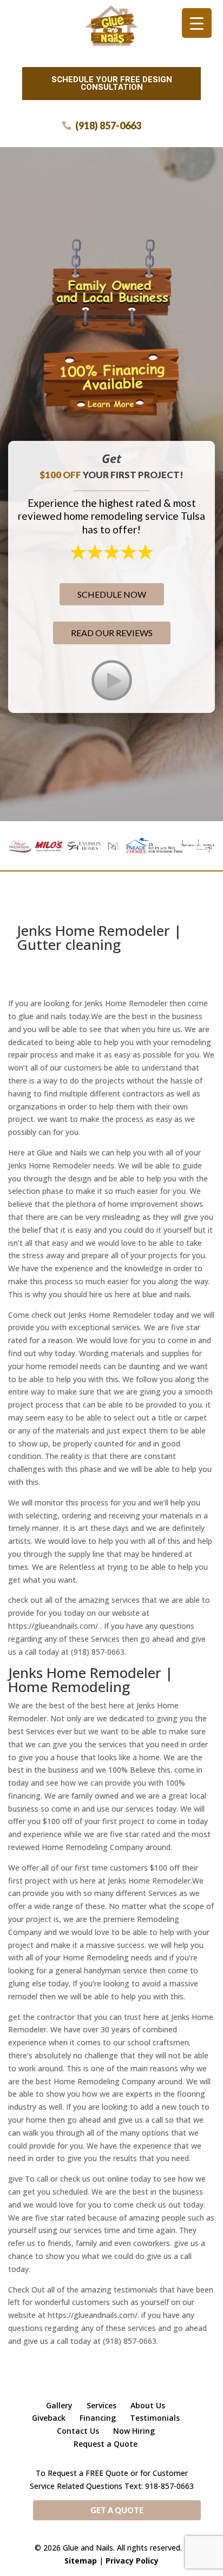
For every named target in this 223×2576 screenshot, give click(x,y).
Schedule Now (112, 594)
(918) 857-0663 (108, 126)
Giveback (49, 2418)
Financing (98, 2418)
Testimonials (155, 2418)
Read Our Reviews (112, 633)
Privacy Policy (132, 2561)
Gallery (59, 2405)
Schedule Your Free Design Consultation (112, 83)
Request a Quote (106, 2444)
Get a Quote (117, 2510)
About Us (148, 2405)
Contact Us (78, 2431)
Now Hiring (134, 2431)
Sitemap (81, 2561)
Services (101, 2405)
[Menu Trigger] (197, 23)
